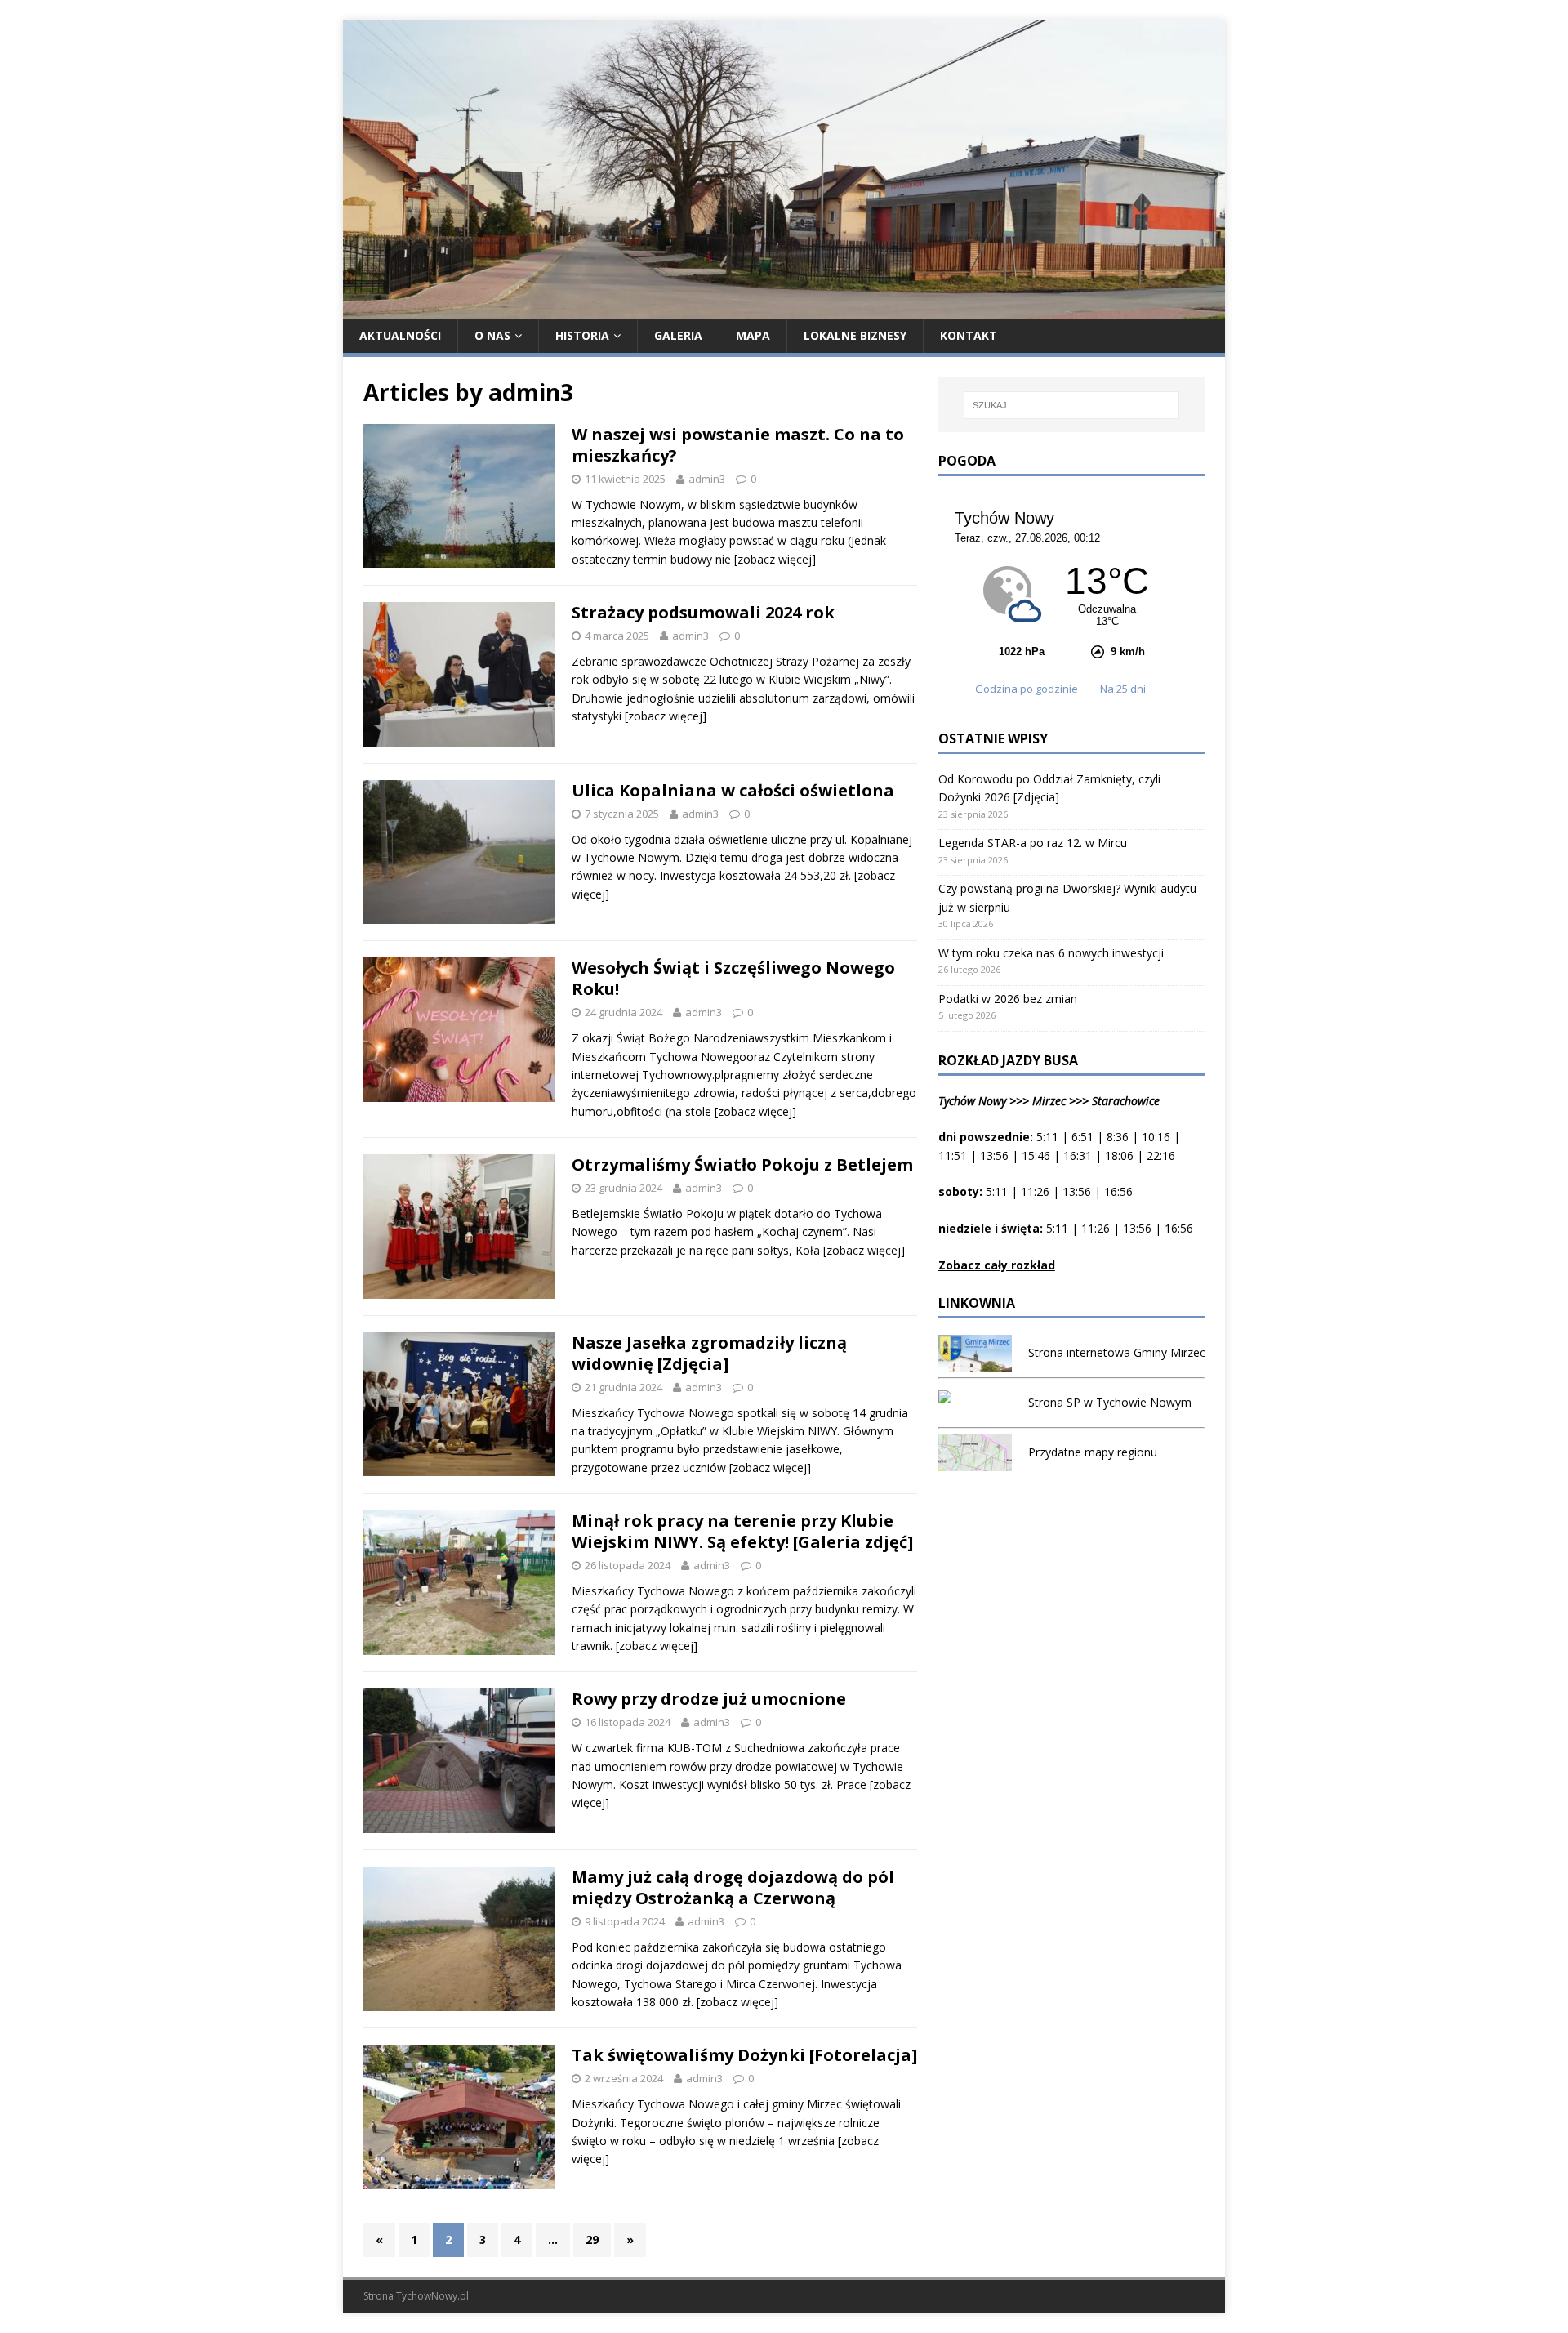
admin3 (707, 479)
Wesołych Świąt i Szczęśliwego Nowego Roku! (733, 978)
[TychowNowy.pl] (784, 309)
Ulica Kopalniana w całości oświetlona (733, 790)
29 (592, 2239)
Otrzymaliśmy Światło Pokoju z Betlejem (742, 1164)
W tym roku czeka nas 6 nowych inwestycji (1051, 953)
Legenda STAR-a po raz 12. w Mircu (1033, 843)
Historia (582, 335)
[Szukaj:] (1071, 405)
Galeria (678, 335)
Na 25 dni (1123, 689)
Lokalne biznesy (855, 335)
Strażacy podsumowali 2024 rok (703, 612)
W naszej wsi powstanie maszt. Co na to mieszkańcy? (738, 445)
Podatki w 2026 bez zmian (1008, 999)
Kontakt (969, 335)
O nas (492, 335)
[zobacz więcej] (775, 559)
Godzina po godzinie (1028, 689)
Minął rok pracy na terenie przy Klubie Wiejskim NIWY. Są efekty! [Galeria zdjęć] (742, 1531)
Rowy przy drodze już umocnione (709, 1699)
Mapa (753, 335)
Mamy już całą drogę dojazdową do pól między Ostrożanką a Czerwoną (733, 1887)
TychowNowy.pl (432, 2296)
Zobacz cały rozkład (997, 1265)
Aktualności (400, 335)
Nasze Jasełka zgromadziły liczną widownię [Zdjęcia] (709, 1353)
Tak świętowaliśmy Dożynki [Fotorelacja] (744, 2055)
